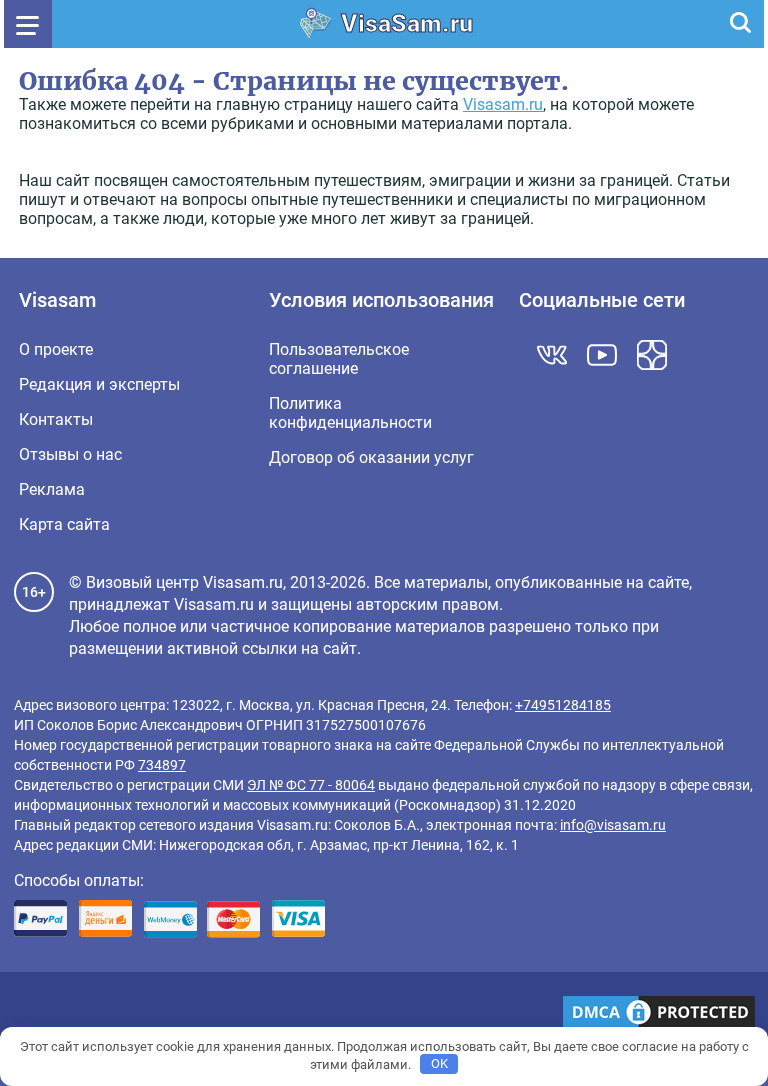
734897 (162, 765)
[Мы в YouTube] (602, 355)
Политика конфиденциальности (350, 413)
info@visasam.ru (613, 825)
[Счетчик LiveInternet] (24, 1014)
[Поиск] (740, 24)
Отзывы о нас (70, 454)
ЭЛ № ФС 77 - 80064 (311, 785)
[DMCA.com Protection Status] (659, 1014)
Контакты (56, 419)
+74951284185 (563, 705)
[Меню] (28, 24)
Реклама (52, 489)
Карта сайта (64, 524)
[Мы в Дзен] (652, 355)
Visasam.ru (503, 104)
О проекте (56, 349)
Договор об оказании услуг (371, 457)
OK (439, 1063)
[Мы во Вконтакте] (552, 355)
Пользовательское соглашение (339, 359)
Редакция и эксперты (99, 384)
